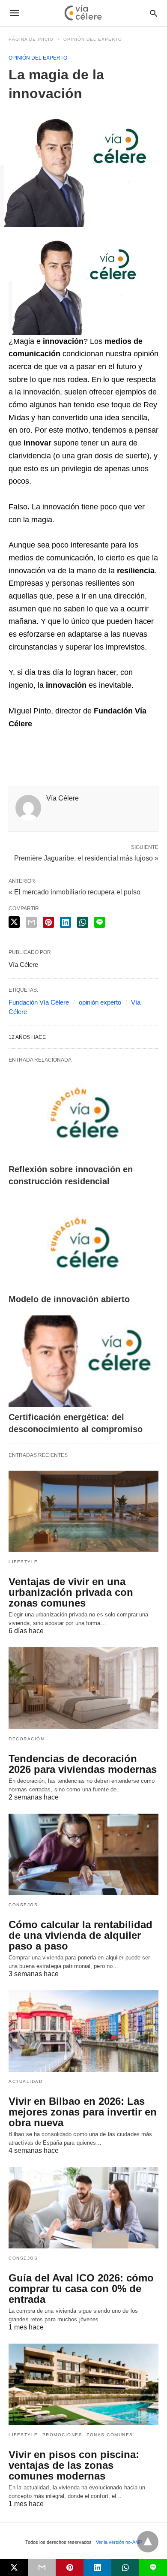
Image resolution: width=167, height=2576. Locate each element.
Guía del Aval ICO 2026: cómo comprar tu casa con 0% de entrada (81, 2289)
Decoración (26, 1739)
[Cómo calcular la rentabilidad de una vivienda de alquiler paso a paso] (83, 1854)
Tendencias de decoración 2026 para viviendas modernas (83, 1764)
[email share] (31, 922)
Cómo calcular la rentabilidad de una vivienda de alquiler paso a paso (81, 1935)
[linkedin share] (66, 922)
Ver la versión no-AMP (119, 2542)
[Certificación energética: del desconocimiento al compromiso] (83, 1361)
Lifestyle (23, 1562)
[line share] (100, 922)
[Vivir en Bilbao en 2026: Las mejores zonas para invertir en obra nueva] (83, 2031)
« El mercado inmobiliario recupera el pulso (75, 892)
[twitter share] (14, 922)
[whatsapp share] (83, 922)
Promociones (63, 2435)
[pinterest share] (48, 922)
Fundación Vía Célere (39, 1002)
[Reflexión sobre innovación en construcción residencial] (83, 1113)
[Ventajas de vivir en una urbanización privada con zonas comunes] (83, 1511)
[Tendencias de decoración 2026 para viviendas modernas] (83, 1688)
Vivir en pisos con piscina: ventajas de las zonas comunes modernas (74, 2465)
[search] (154, 13)
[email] (42, 2567)
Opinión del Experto (93, 39)
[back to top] (148, 2542)
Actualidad (25, 2081)
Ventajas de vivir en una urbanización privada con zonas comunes (71, 1592)
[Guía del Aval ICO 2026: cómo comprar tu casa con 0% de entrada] (83, 2208)
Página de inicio (31, 39)
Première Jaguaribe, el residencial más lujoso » (86, 858)
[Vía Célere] (83, 13)
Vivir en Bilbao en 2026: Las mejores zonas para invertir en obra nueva (83, 2112)
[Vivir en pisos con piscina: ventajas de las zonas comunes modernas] (83, 2384)
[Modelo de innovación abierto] (83, 1243)
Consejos (23, 1905)
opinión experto (100, 1002)
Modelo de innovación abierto (69, 1299)
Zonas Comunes (110, 2435)
